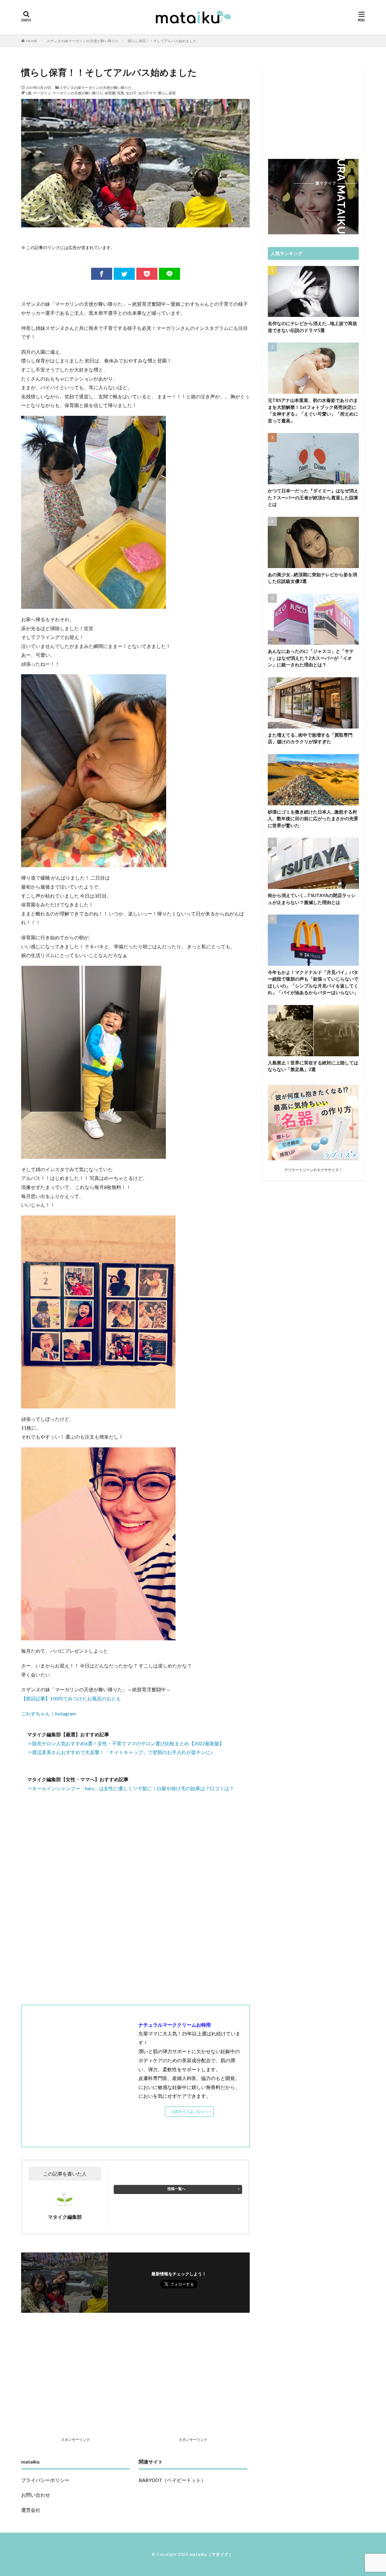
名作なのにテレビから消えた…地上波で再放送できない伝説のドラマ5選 (312, 327)
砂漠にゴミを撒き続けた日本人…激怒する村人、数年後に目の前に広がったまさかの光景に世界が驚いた (313, 819)
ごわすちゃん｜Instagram (49, 1713)
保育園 (110, 93)
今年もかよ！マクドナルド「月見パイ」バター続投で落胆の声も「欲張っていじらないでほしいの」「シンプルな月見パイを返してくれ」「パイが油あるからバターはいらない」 (313, 982)
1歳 (28, 93)
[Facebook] (102, 274)
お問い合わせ (36, 2495)
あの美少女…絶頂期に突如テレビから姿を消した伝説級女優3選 (312, 578)
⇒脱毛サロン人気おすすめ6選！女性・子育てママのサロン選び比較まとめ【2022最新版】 (126, 1743)
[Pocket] (147, 274)
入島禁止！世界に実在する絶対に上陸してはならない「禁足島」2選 (313, 1066)
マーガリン (42, 93)
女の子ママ (147, 93)
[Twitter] (124, 274)
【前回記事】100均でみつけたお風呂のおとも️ (71, 1698)
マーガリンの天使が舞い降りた (78, 93)
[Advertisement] (135, 1918)
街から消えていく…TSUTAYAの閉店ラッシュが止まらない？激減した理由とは (312, 899)
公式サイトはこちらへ (189, 2111)
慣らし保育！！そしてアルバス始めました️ (162, 41)
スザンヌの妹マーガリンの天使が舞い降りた (83, 41)
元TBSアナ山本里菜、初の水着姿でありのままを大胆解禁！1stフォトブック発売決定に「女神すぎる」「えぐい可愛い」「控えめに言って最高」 (313, 410)
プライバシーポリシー (45, 2480)
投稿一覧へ (176, 2189)
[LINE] (169, 274)
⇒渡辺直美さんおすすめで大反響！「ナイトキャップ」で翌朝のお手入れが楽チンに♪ (120, 1752)
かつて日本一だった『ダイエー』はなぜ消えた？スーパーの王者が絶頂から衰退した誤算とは (313, 497)
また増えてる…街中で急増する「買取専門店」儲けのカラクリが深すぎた (310, 738)
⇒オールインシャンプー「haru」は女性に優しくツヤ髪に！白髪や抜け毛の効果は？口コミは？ (131, 1788)
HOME (32, 41)
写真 (121, 93)
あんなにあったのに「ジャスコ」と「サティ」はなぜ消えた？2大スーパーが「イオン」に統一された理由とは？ (311, 658)
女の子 (131, 93)
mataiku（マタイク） (211, 2554)
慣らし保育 (167, 93)
